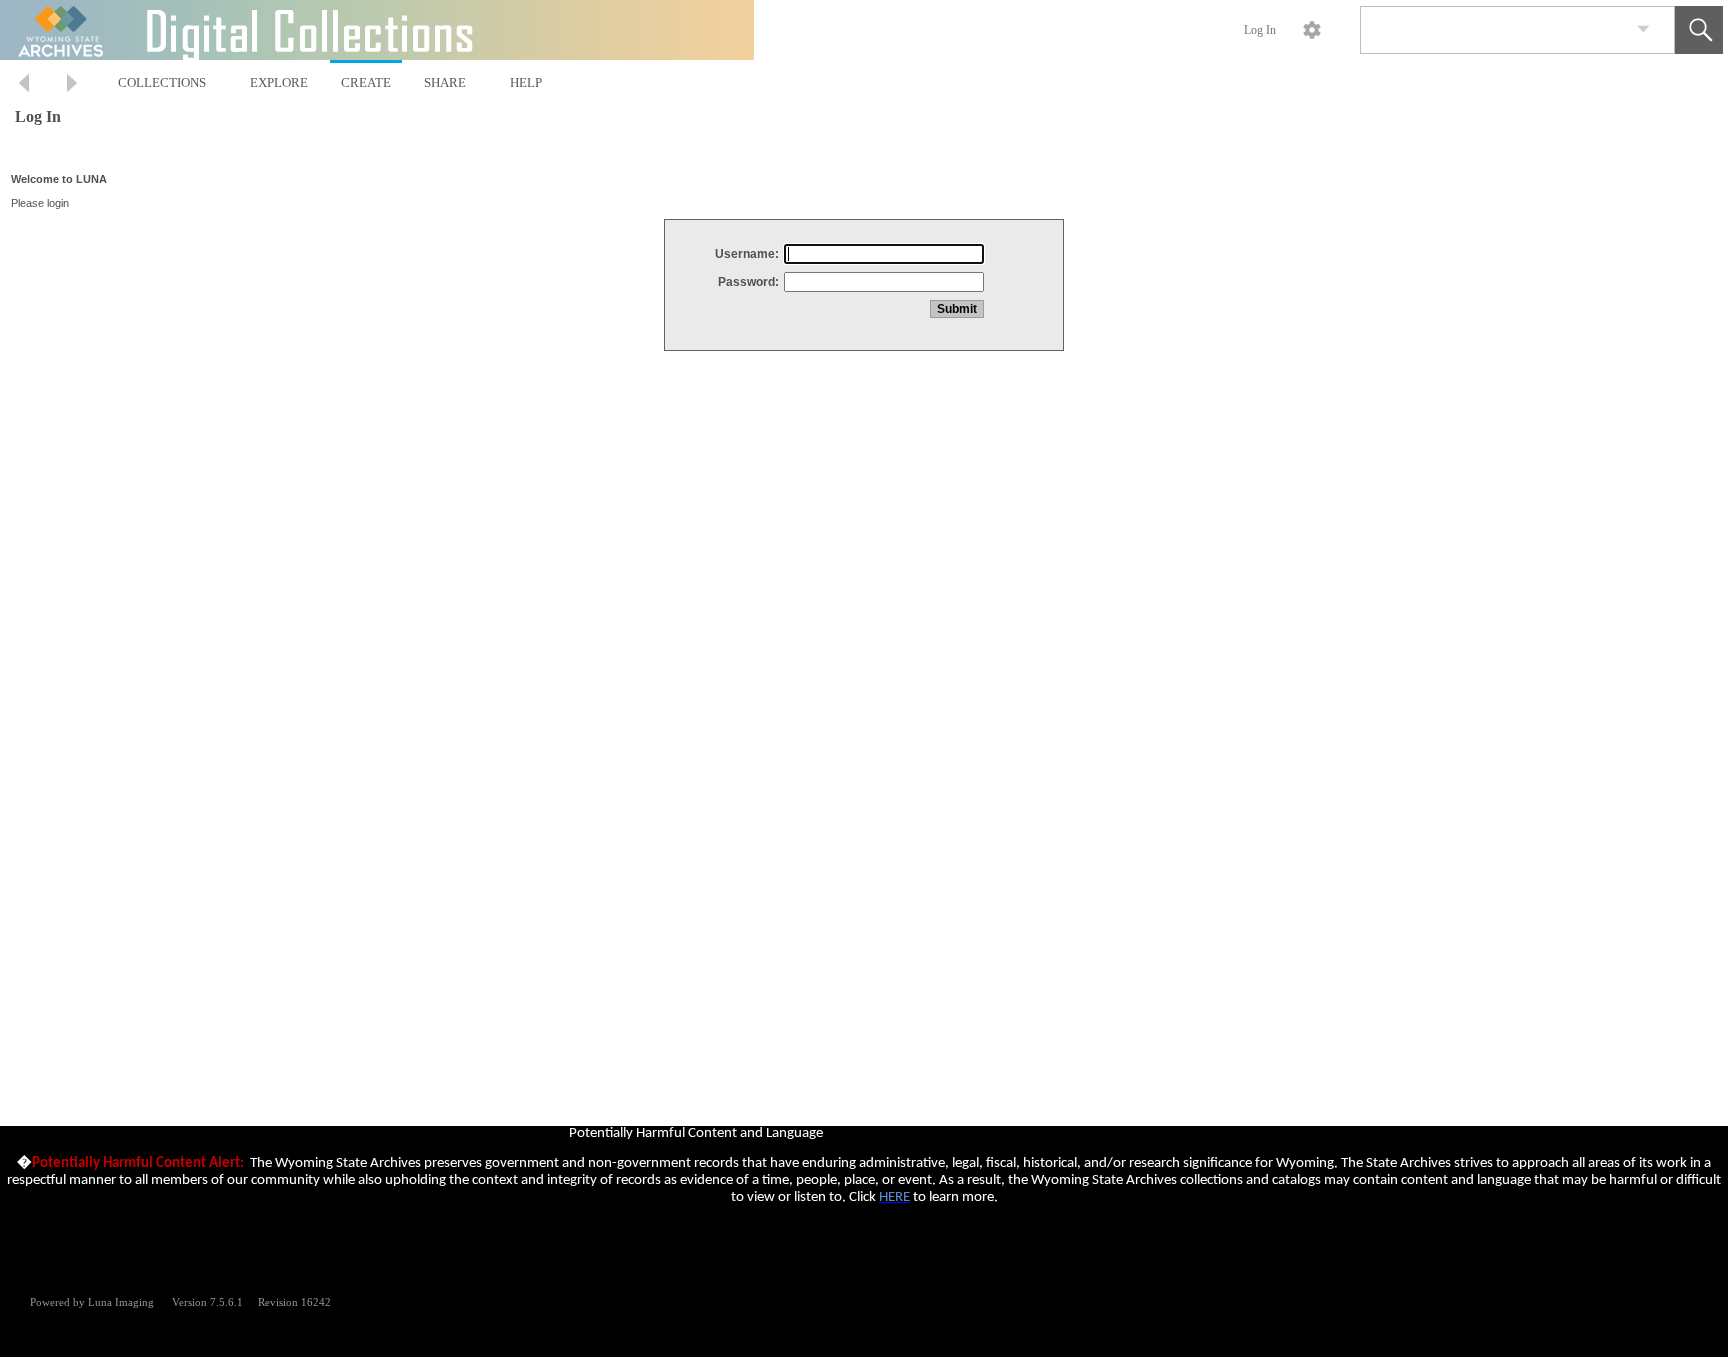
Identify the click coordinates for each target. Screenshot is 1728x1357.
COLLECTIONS (162, 82)
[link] (1643, 29)
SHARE (445, 82)
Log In (1260, 30)
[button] (1699, 30)
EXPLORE (279, 82)
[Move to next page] (72, 85)
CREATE (366, 82)
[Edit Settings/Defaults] (1312, 30)
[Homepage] (377, 30)
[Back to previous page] (24, 85)
